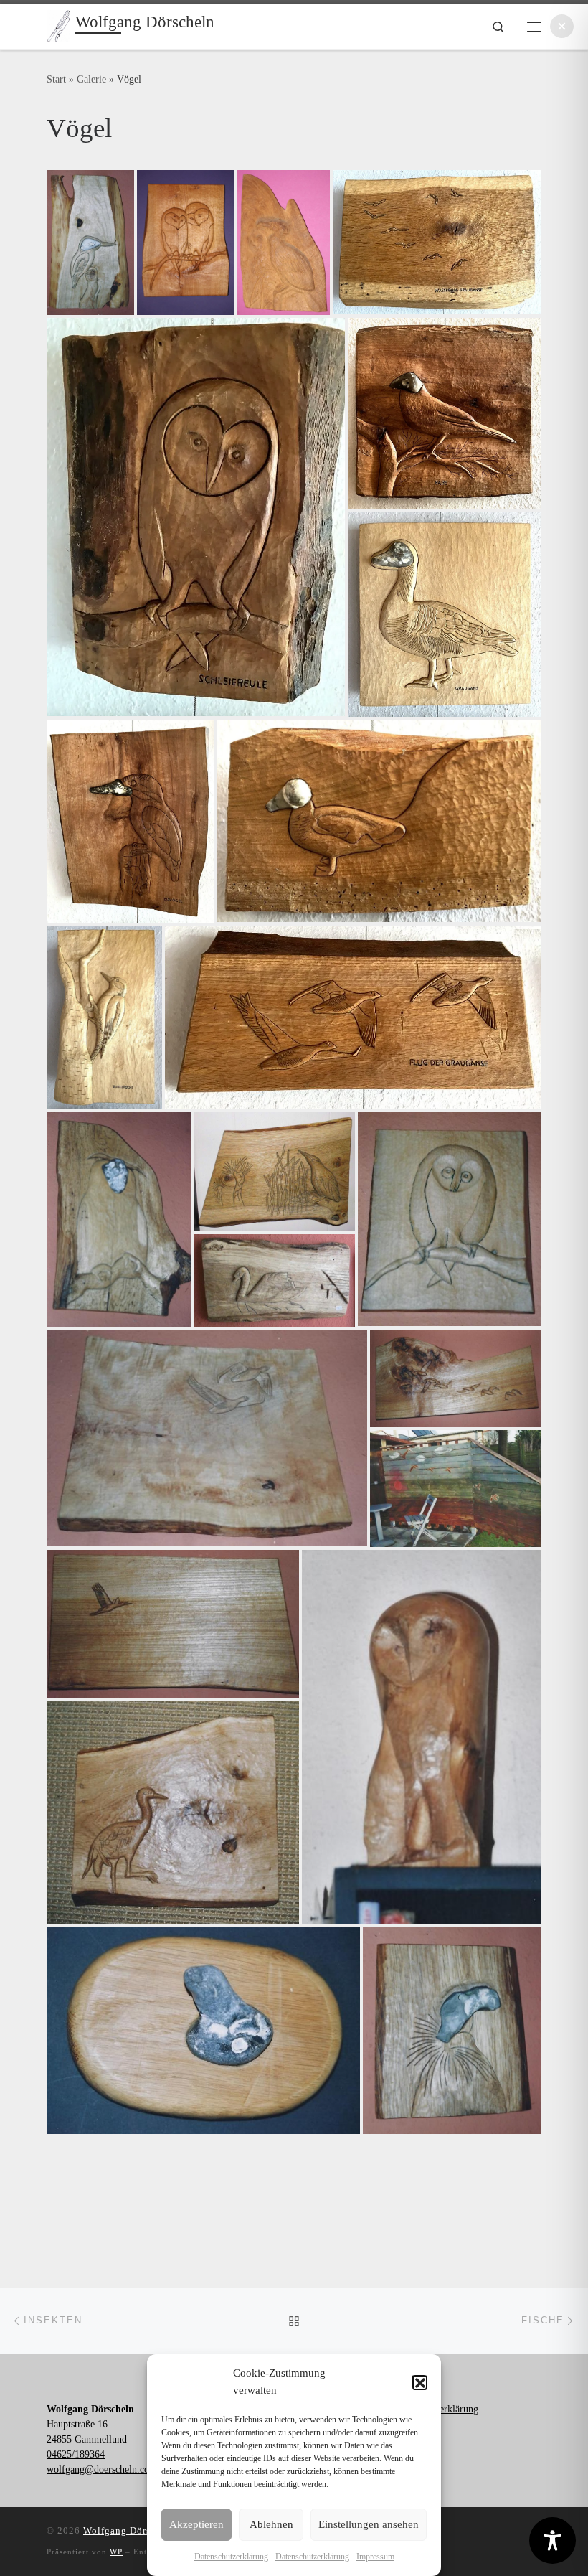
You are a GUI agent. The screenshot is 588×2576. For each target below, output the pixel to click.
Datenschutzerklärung (231, 2557)
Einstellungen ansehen (369, 2524)
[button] (419, 2382)
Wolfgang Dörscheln (129, 2530)
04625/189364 (76, 2454)
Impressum (375, 2557)
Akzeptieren (196, 2524)
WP (116, 2552)
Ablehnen (271, 2524)
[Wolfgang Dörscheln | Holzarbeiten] (58, 25)
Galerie (91, 79)
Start (56, 79)
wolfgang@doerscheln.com (102, 2469)
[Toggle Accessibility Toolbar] (553, 2540)
